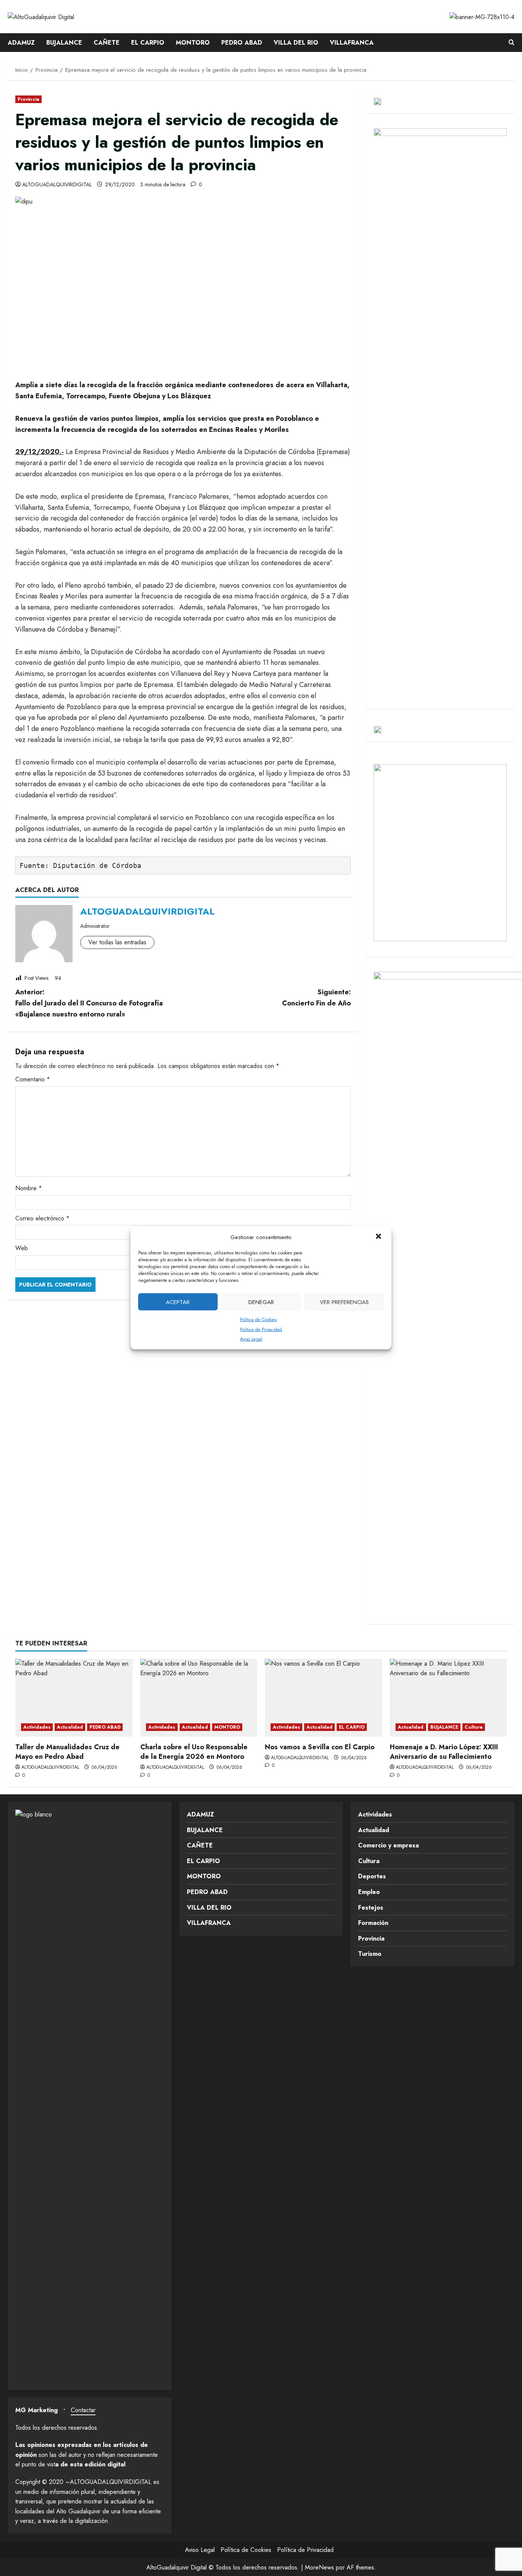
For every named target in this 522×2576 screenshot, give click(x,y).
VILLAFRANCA (352, 43)
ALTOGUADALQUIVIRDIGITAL (57, 184)
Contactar (83, 2410)
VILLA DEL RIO (296, 43)
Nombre (29, 1188)
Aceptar (178, 1302)
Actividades (37, 1727)
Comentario (33, 1079)
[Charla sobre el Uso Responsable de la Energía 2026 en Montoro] (199, 1698)
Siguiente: (316, 998)
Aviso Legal (251, 1339)
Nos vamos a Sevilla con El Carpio (320, 1747)
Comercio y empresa (388, 1845)
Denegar (261, 1302)
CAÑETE (107, 43)
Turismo (370, 1954)
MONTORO (193, 43)
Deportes (372, 1876)
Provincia (28, 99)
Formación (373, 1923)
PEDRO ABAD (242, 43)
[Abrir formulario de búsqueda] (511, 43)
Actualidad (70, 1727)
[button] (379, 1237)
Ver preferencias (344, 1302)
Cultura (474, 1727)
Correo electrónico (42, 1218)
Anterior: (89, 1003)
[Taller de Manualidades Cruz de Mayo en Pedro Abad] (74, 1698)
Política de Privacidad (261, 1329)
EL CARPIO (148, 43)
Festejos (371, 1908)
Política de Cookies (258, 1320)
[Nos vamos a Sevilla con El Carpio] (323, 1698)
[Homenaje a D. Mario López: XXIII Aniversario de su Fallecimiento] (448, 1698)
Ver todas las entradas (117, 942)
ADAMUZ (21, 43)
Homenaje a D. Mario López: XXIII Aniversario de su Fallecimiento (444, 1752)
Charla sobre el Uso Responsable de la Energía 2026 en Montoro (194, 1752)
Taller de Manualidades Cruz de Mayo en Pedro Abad (67, 1752)
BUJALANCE (64, 43)
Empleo (369, 1892)
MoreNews (319, 2567)
